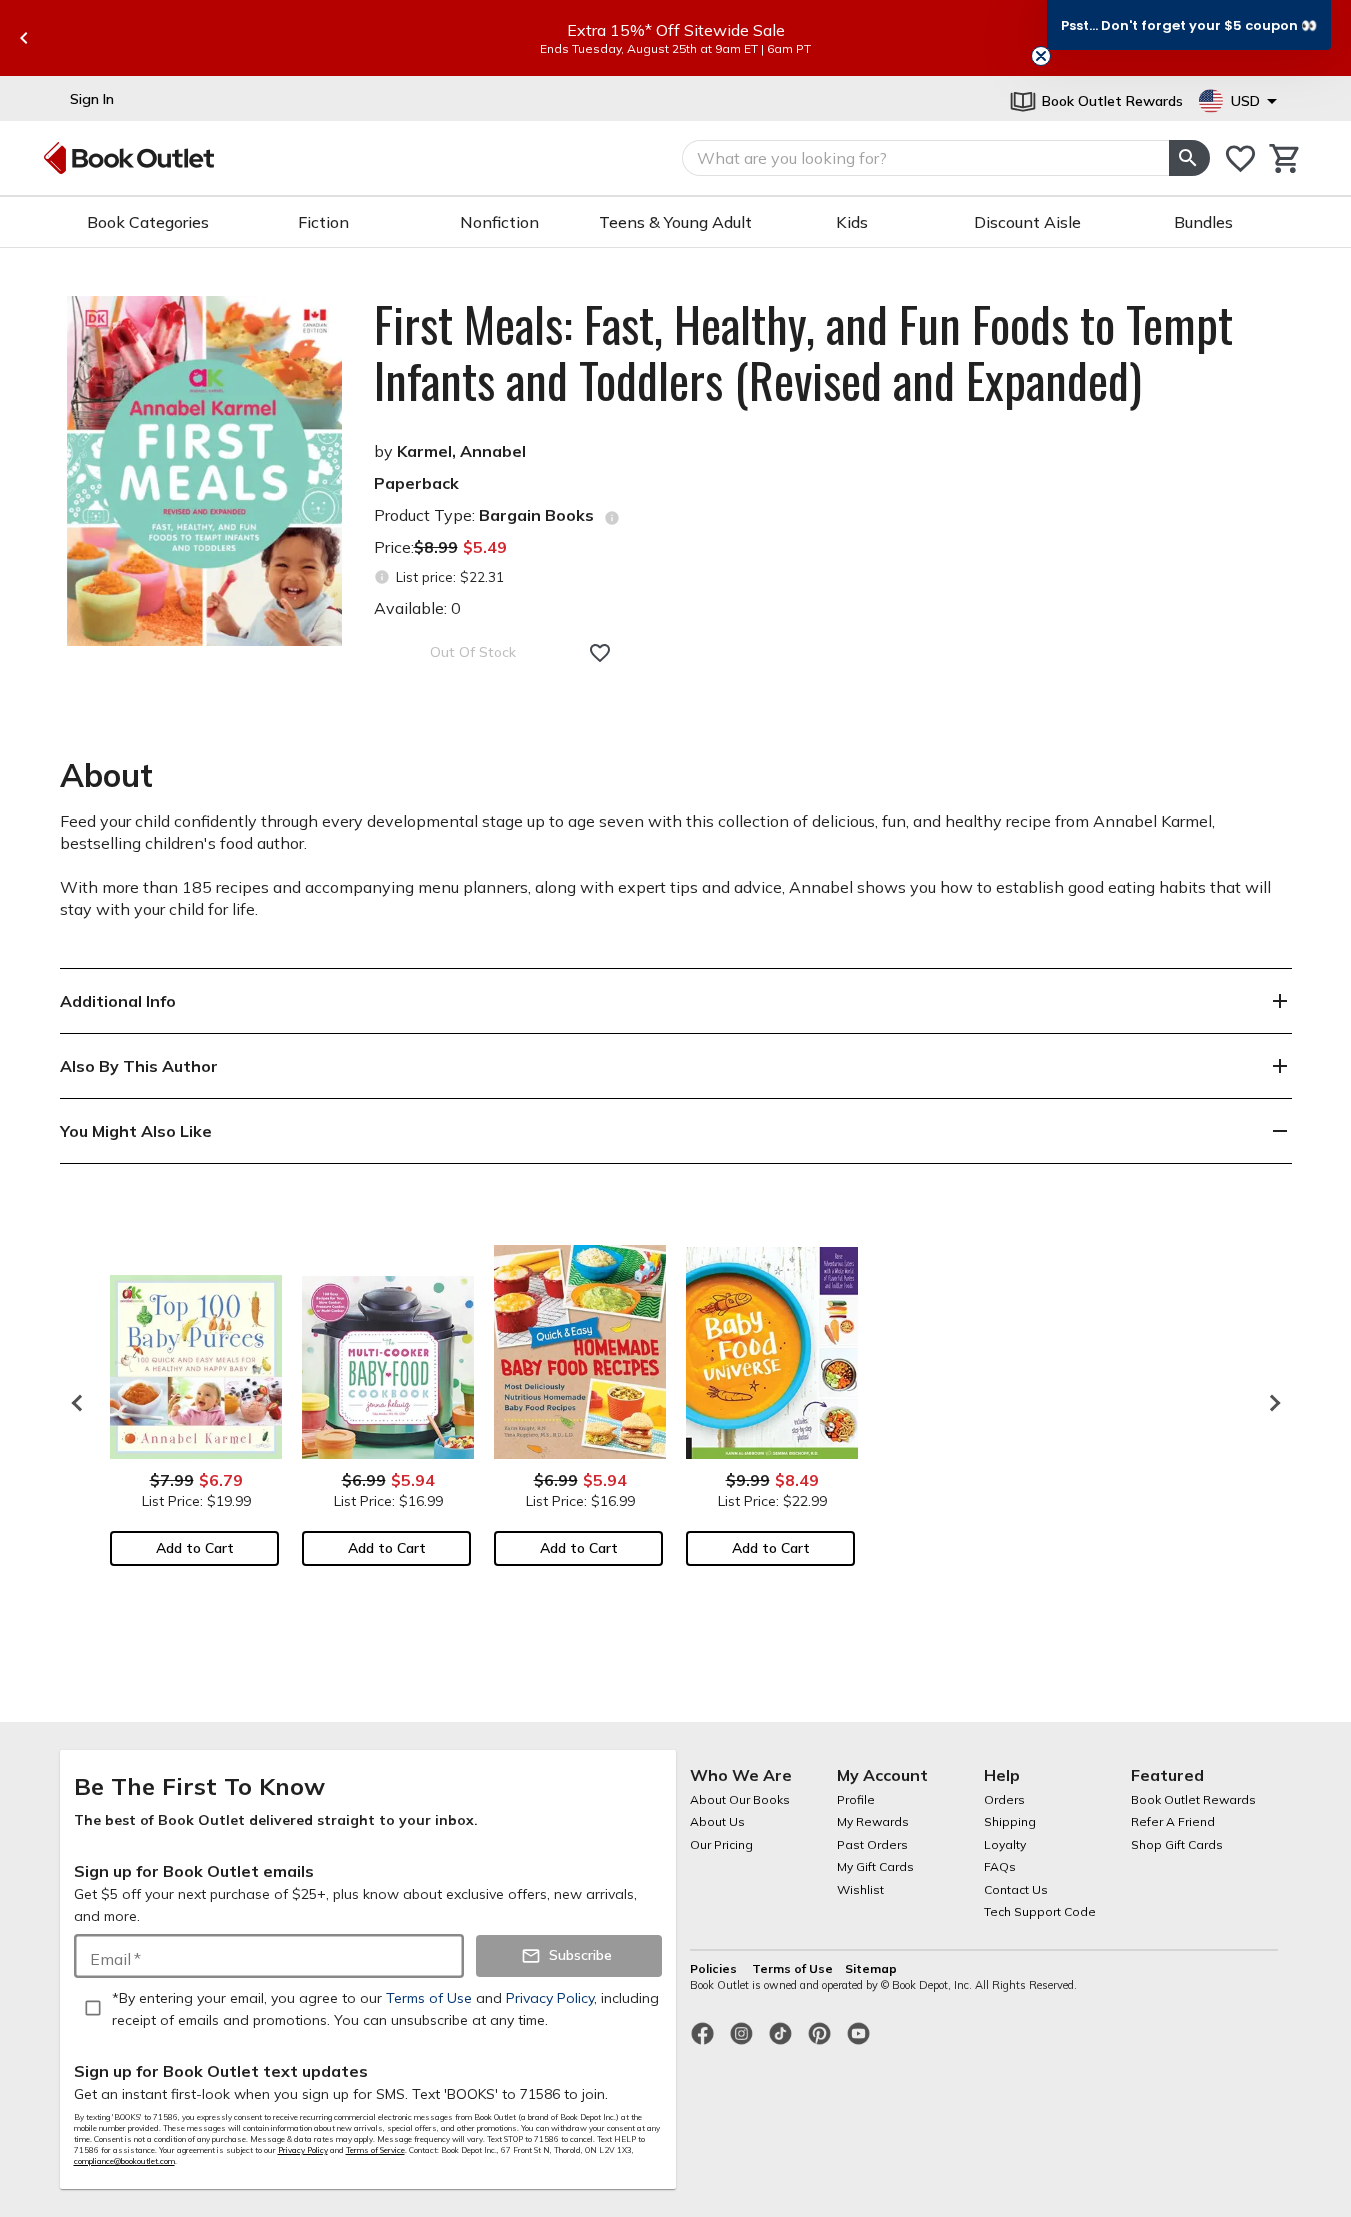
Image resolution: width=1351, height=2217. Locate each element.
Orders (1004, 1799)
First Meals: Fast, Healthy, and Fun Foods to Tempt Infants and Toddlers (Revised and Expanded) (803, 352)
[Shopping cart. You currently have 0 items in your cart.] (1285, 158)
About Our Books (740, 1799)
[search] (1189, 158)
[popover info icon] (612, 518)
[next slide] (1270, 1403)
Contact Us (1016, 1889)
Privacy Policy (303, 2150)
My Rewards (873, 1821)
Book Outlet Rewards (1193, 1799)
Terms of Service (375, 2150)
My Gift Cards (875, 1866)
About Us (717, 1821)
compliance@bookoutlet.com (124, 2161)
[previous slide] (24, 38)
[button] (1189, 25)
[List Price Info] (382, 577)
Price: (440, 547)
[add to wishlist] (600, 653)
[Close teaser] (1041, 56)
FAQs (1000, 1866)
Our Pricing (721, 1844)
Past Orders (872, 1844)
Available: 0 (417, 608)
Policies (715, 1968)
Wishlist (860, 1889)
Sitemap (871, 1968)
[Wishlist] (1240, 158)
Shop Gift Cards (1177, 1844)
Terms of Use (792, 1968)
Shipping (1010, 1821)
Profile (856, 1799)
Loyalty (1005, 1844)
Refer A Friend (1173, 1821)
